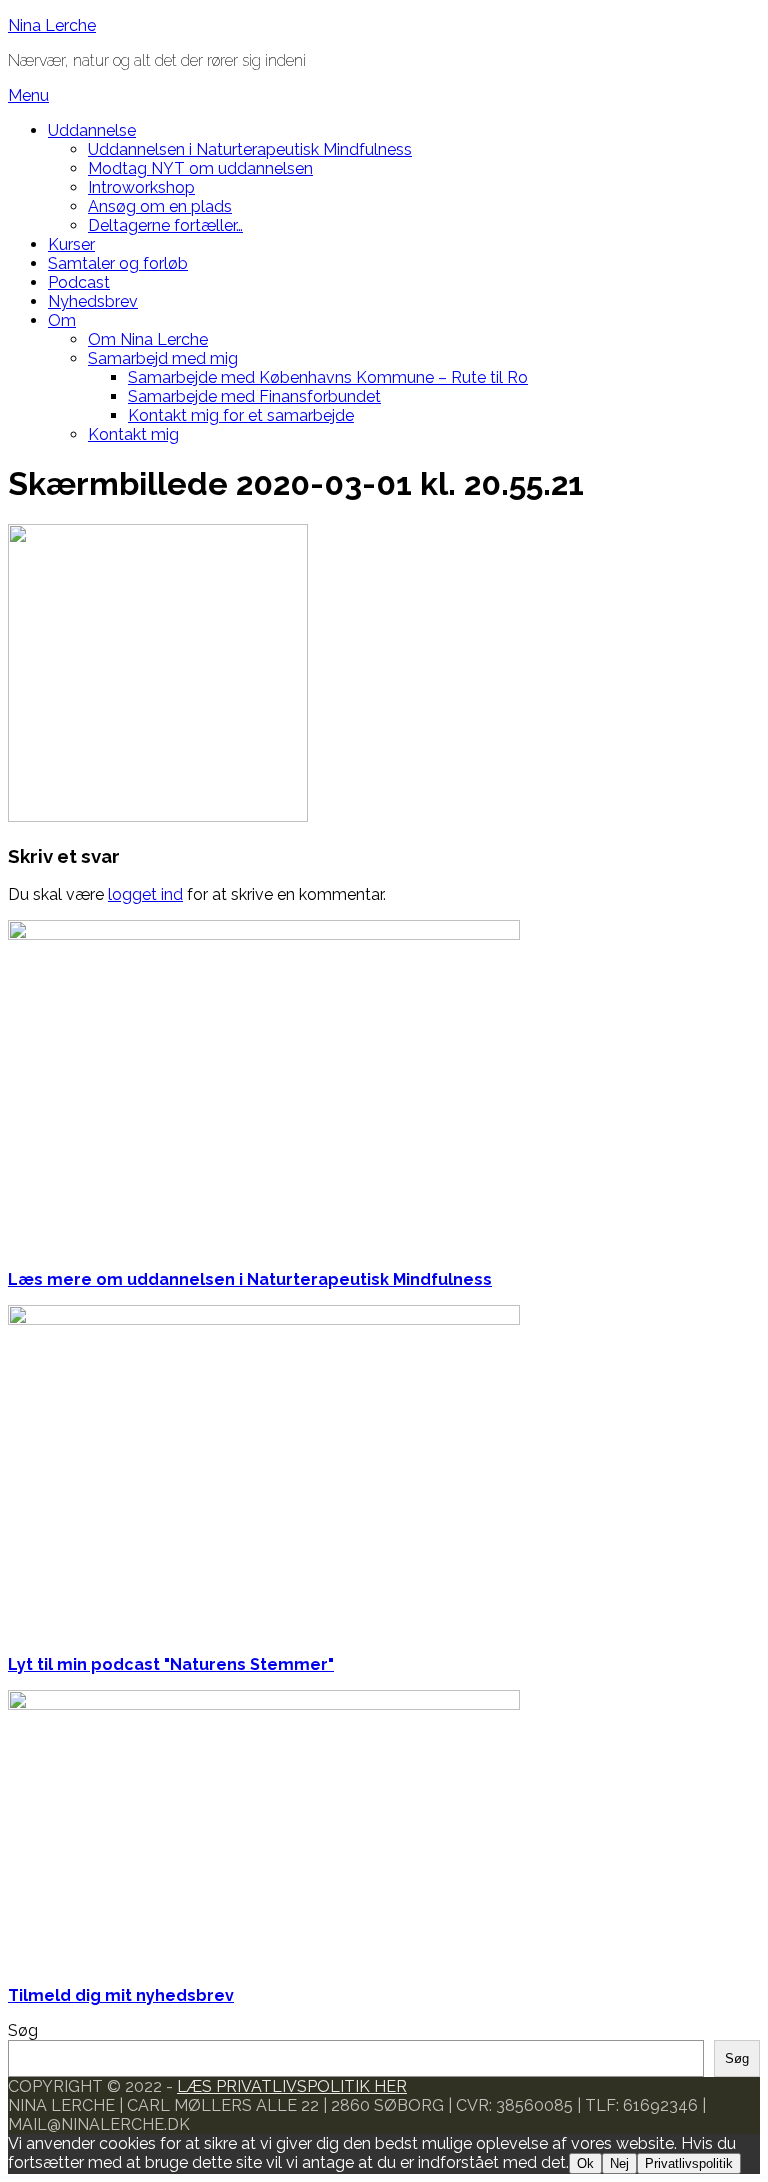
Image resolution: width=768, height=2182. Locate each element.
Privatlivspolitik (689, 2163)
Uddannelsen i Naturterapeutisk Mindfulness (250, 149)
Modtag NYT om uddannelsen (200, 168)
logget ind (145, 894)
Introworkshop (141, 187)
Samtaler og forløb (118, 263)
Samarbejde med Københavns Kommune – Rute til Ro (328, 377)
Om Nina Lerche (148, 339)
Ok (585, 2163)
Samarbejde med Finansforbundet (254, 396)
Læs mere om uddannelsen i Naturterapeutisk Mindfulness (250, 1279)
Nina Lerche (52, 25)
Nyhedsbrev (93, 301)
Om (62, 320)
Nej (619, 2163)
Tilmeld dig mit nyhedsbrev (121, 1995)
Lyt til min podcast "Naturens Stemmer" (171, 1664)
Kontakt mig (133, 434)
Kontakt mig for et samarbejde (241, 415)
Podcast (79, 282)
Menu (28, 95)
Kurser (71, 244)
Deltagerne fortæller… (165, 225)
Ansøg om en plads (160, 206)
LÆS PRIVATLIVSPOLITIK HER (292, 2086)
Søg (23, 2030)
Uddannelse (92, 130)
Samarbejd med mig (163, 358)
